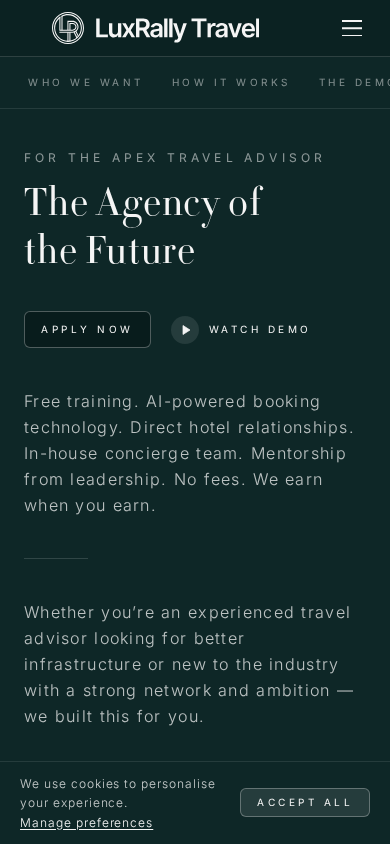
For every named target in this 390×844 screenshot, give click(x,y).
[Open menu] (352, 28)
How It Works (231, 82)
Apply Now (87, 329)
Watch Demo (260, 329)
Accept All (305, 802)
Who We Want (86, 82)
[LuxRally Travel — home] (155, 28)
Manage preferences (86, 822)
